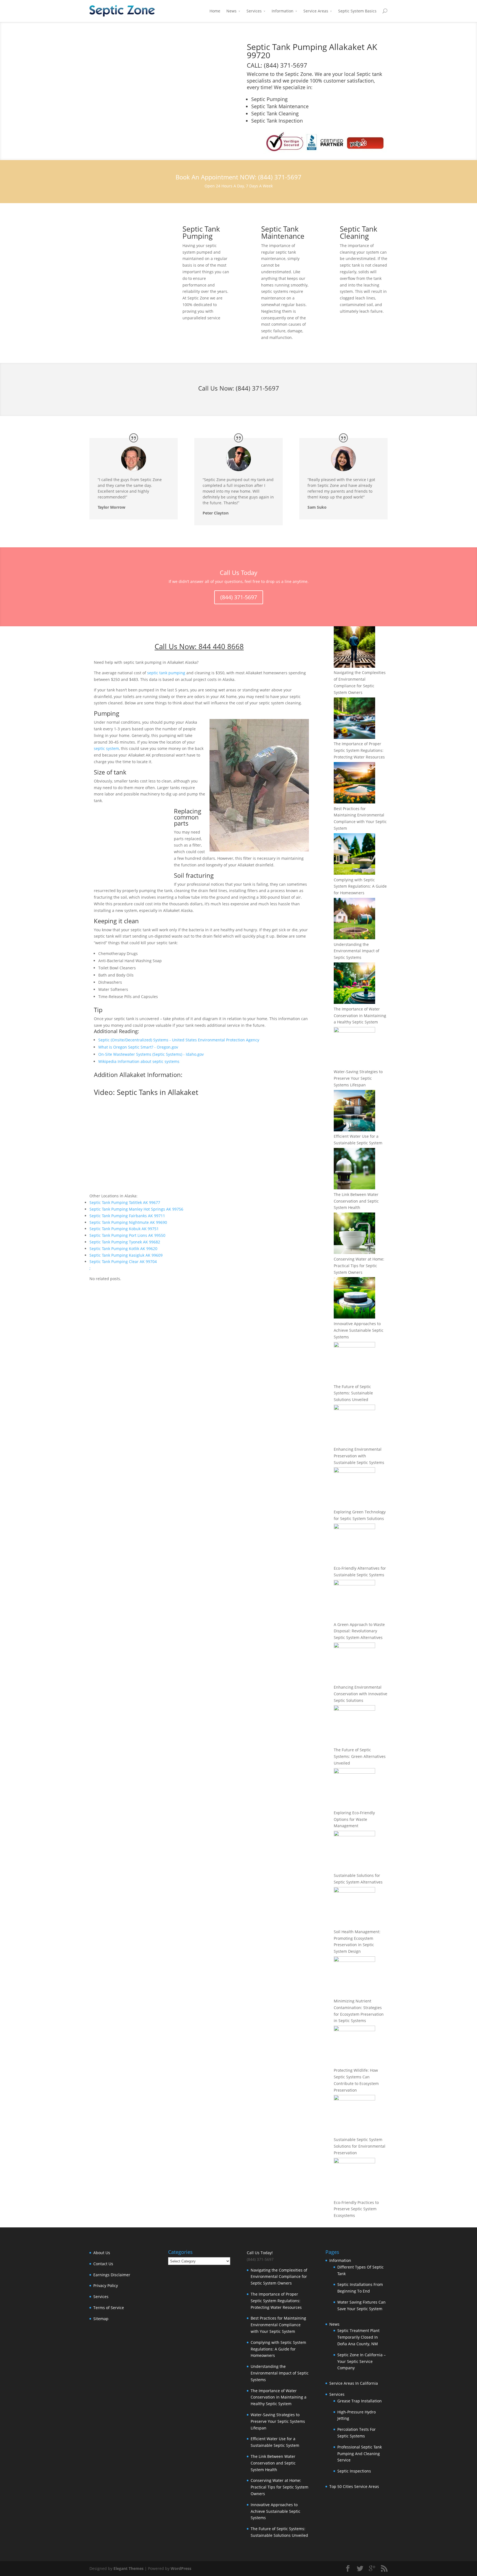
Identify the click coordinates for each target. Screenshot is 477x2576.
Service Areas (316, 11)
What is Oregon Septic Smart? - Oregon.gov (138, 1047)
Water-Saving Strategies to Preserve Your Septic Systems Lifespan (358, 1078)
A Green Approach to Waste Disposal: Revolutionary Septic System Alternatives (359, 1631)
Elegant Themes (128, 2568)
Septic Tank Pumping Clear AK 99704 (123, 1262)
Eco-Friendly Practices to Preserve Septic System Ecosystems (356, 2209)
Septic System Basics (357, 11)
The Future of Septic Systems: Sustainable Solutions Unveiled (353, 1393)
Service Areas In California (354, 2383)
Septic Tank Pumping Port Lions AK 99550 (127, 1235)
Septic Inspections (354, 2471)
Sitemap (101, 2319)
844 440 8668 (221, 646)
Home (215, 11)
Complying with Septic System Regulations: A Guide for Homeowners (360, 886)
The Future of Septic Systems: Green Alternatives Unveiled (360, 1756)
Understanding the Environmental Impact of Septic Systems (357, 951)
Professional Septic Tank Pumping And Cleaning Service (360, 2454)
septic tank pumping (166, 673)
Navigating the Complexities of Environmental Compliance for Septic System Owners (279, 2277)
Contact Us (103, 2264)
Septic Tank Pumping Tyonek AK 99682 (125, 1242)
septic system (106, 748)
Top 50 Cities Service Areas (354, 2486)
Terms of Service (109, 2308)
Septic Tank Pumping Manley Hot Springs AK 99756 (136, 1209)
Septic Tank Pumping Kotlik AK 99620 (123, 1249)
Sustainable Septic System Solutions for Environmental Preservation (360, 2146)
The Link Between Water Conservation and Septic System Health (356, 1201)
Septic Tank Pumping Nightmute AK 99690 (128, 1222)
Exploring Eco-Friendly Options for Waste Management (354, 1819)
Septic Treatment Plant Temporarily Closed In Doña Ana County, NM (358, 2337)
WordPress (181, 2568)
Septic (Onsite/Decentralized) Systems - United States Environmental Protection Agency (179, 1040)
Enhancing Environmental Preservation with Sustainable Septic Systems (359, 1456)
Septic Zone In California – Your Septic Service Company (361, 2361)
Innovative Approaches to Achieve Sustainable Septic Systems (359, 1330)
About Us (102, 2253)
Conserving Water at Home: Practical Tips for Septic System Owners (359, 1266)
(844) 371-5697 (257, 388)
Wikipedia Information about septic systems (139, 1061)
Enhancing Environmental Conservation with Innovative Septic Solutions (361, 1694)
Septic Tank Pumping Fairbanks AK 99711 (127, 1216)
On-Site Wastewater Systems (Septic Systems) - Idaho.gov (151, 1054)
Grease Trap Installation (360, 2401)
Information (283, 11)
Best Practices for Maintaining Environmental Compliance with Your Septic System (278, 2325)
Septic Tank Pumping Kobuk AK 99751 (124, 1229)
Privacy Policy (106, 2285)
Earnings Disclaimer (112, 2275)
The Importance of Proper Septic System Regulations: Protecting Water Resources (359, 750)
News (231, 11)
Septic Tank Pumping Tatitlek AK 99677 (125, 1202)
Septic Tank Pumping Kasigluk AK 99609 (126, 1255)
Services (254, 11)
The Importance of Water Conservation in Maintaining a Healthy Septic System (360, 1016)
